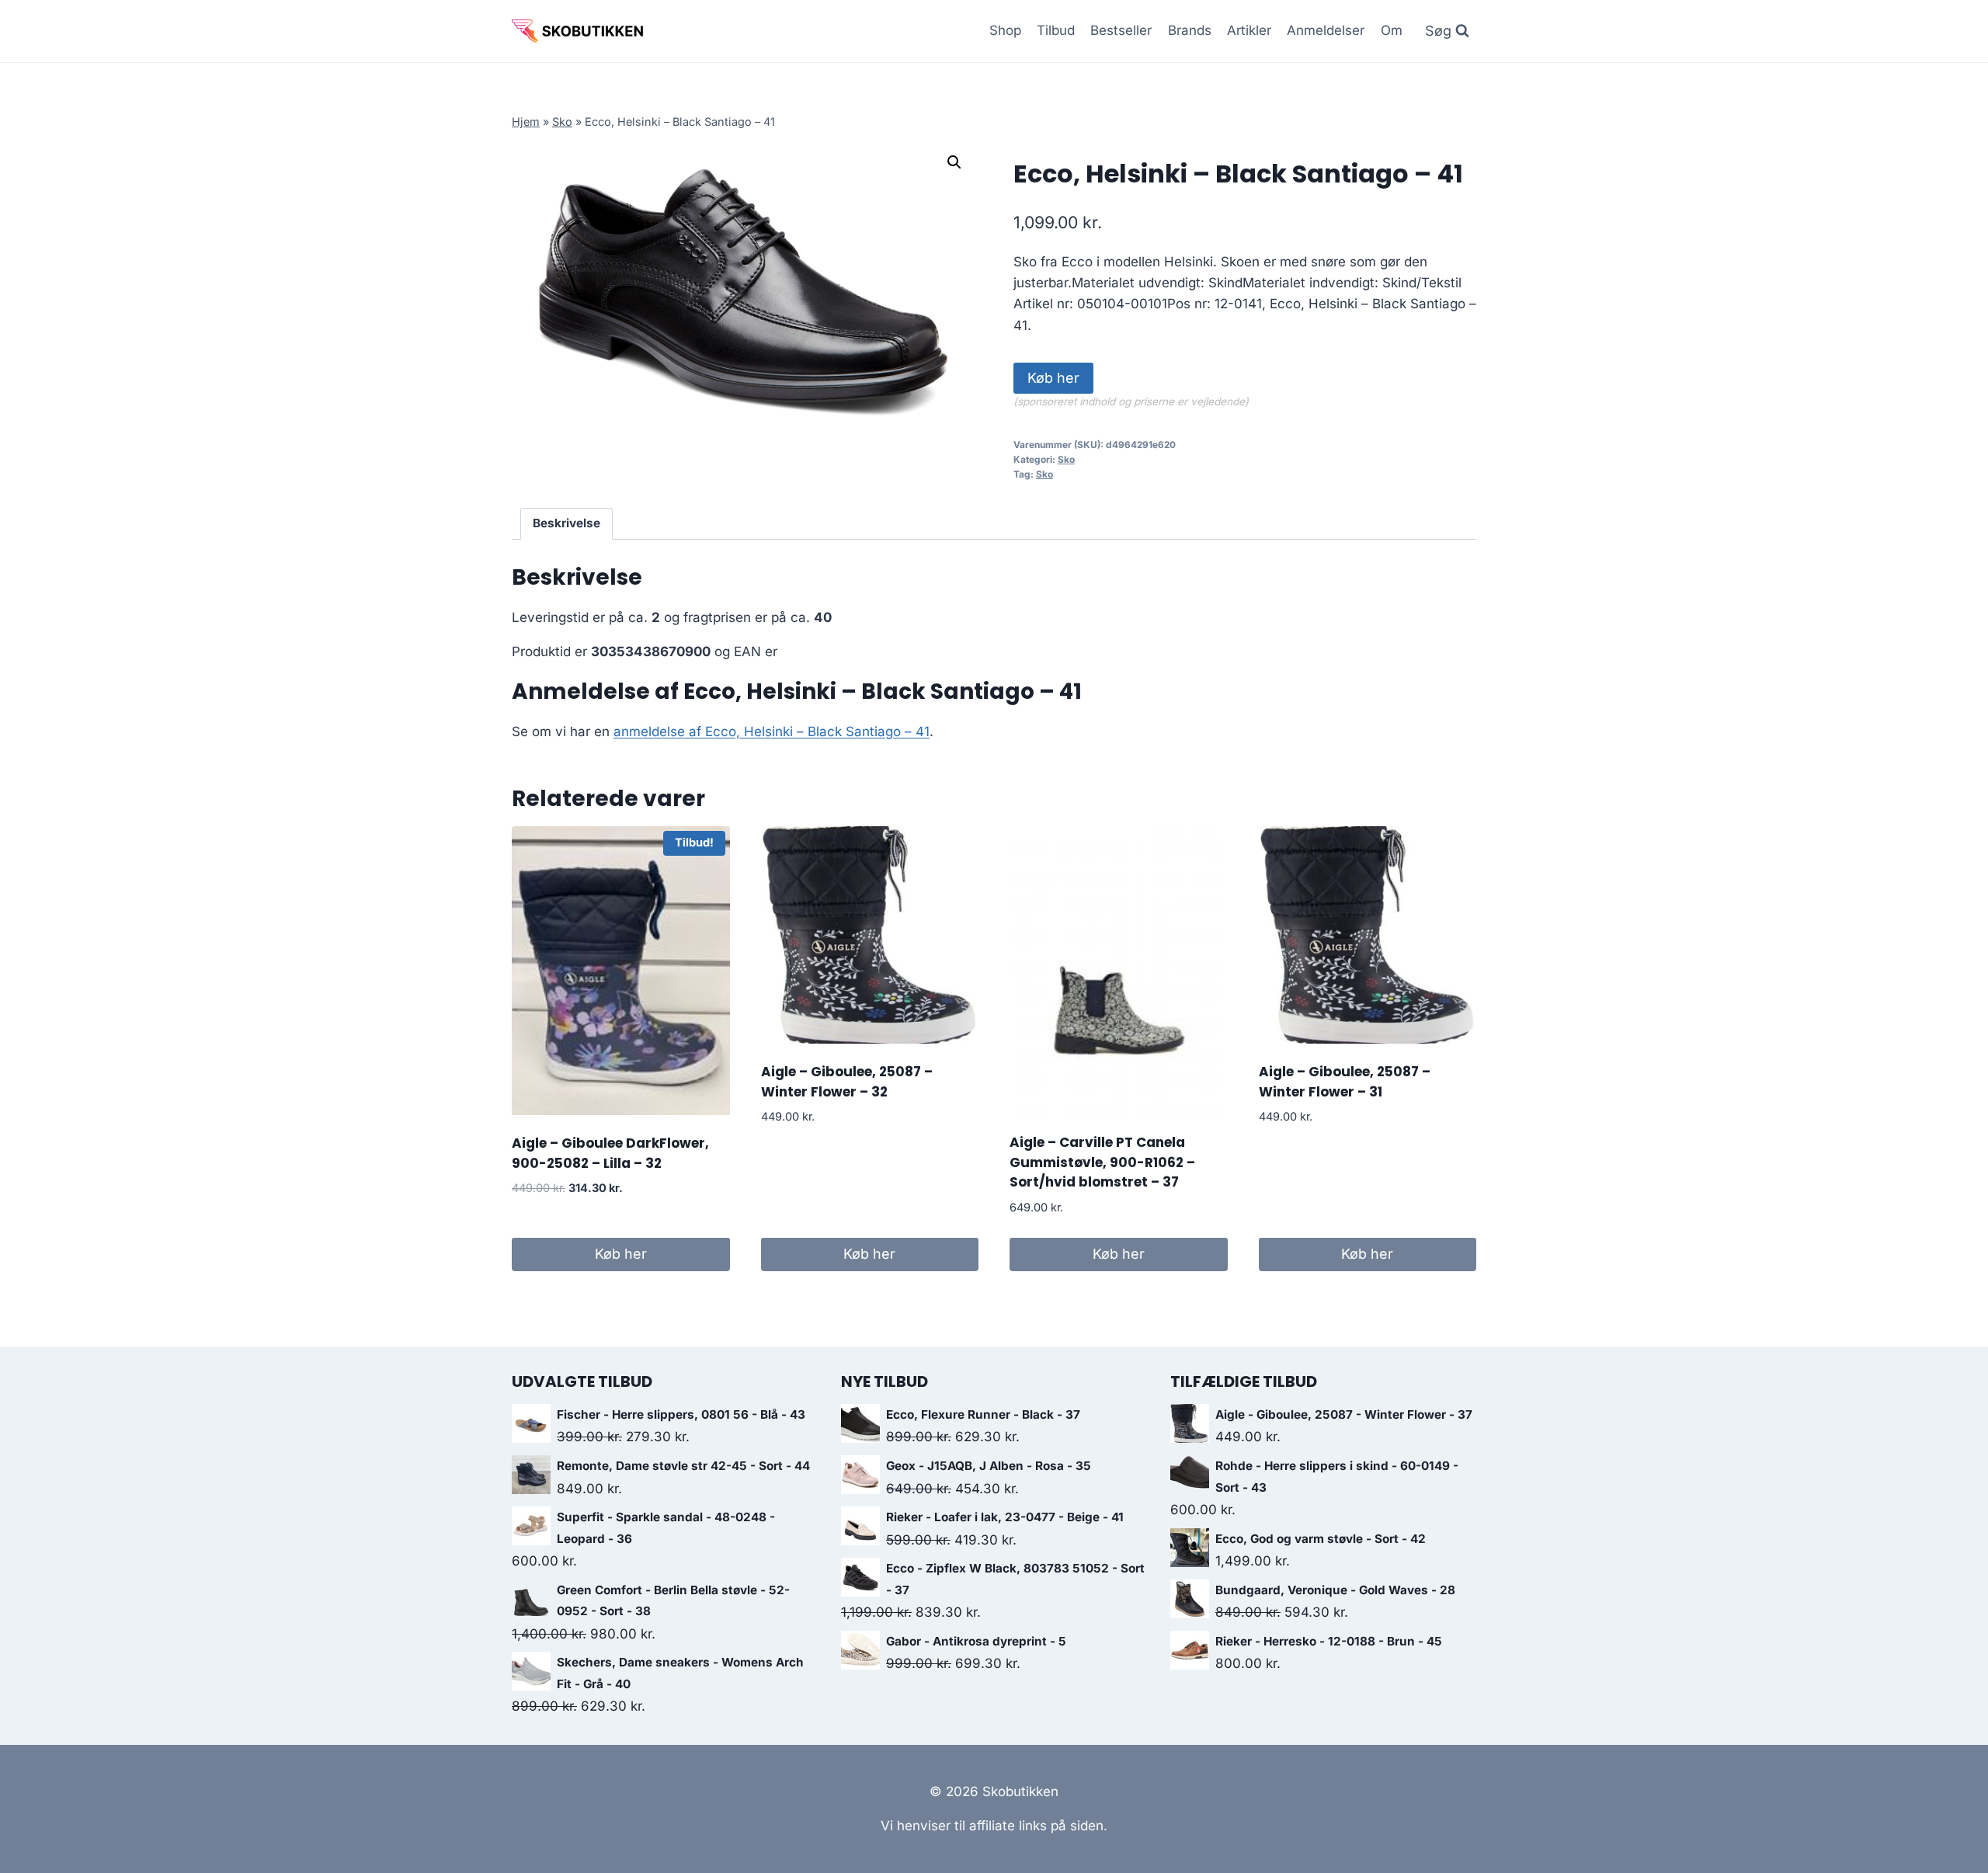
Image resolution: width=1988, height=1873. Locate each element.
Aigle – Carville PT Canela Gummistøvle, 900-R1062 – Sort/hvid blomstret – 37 (1102, 1162)
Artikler (1249, 30)
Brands (1190, 30)
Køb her (1053, 378)
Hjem (526, 122)
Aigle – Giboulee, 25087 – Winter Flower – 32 (847, 1082)
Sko (562, 122)
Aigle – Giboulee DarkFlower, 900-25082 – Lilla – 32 (610, 1153)
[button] (954, 162)
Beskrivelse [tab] (567, 523)
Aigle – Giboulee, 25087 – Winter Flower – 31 (1345, 1082)
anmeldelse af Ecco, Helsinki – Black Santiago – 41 (772, 731)
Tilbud (1056, 30)
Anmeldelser (1326, 30)
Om (1392, 30)
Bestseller (1121, 30)
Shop (1005, 30)
